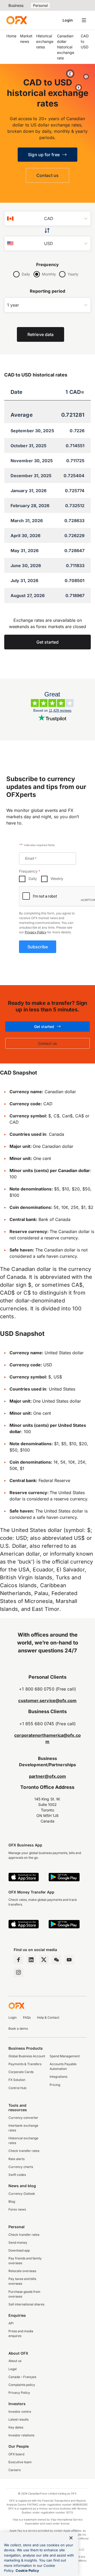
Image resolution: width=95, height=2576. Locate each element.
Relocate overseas (22, 2271)
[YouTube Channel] (69, 1960)
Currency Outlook (22, 2194)
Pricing (55, 2085)
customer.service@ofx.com (47, 1701)
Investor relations (21, 2435)
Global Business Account (27, 2056)
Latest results (18, 2419)
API (11, 2323)
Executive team (20, 2462)
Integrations (58, 2077)
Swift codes (17, 2175)
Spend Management (65, 2056)
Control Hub (17, 2088)
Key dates (16, 2427)
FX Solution (17, 2080)
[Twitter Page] (44, 1960)
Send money (18, 2242)
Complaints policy (22, 2385)
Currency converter (23, 2118)
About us (15, 2361)
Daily (26, 274)
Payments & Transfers (25, 2064)
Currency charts (21, 2167)
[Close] (71, 2538)
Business (16, 5)
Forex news (17, 2209)
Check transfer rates (24, 2151)
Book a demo (18, 2028)
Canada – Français (22, 2377)
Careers (15, 2470)
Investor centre (20, 2412)
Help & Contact (48, 2017)
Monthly (49, 274)
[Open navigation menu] (84, 20)
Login (68, 20)
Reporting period (47, 291)
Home (11, 36)
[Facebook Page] (18, 1960)
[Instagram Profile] (18, 1972)
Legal (13, 2369)
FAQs (27, 2017)
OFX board (16, 2454)
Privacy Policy (36, 932)
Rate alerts (16, 2159)
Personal (40, 5)
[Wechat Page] (56, 1960)
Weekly (57, 879)
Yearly (73, 274)
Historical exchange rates (45, 41)
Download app (19, 2250)
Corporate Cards (21, 2072)
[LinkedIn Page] (31, 1960)
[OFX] (16, 20)
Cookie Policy (27, 2570)
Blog (12, 2201)
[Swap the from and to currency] (48, 231)
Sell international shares (26, 2304)
